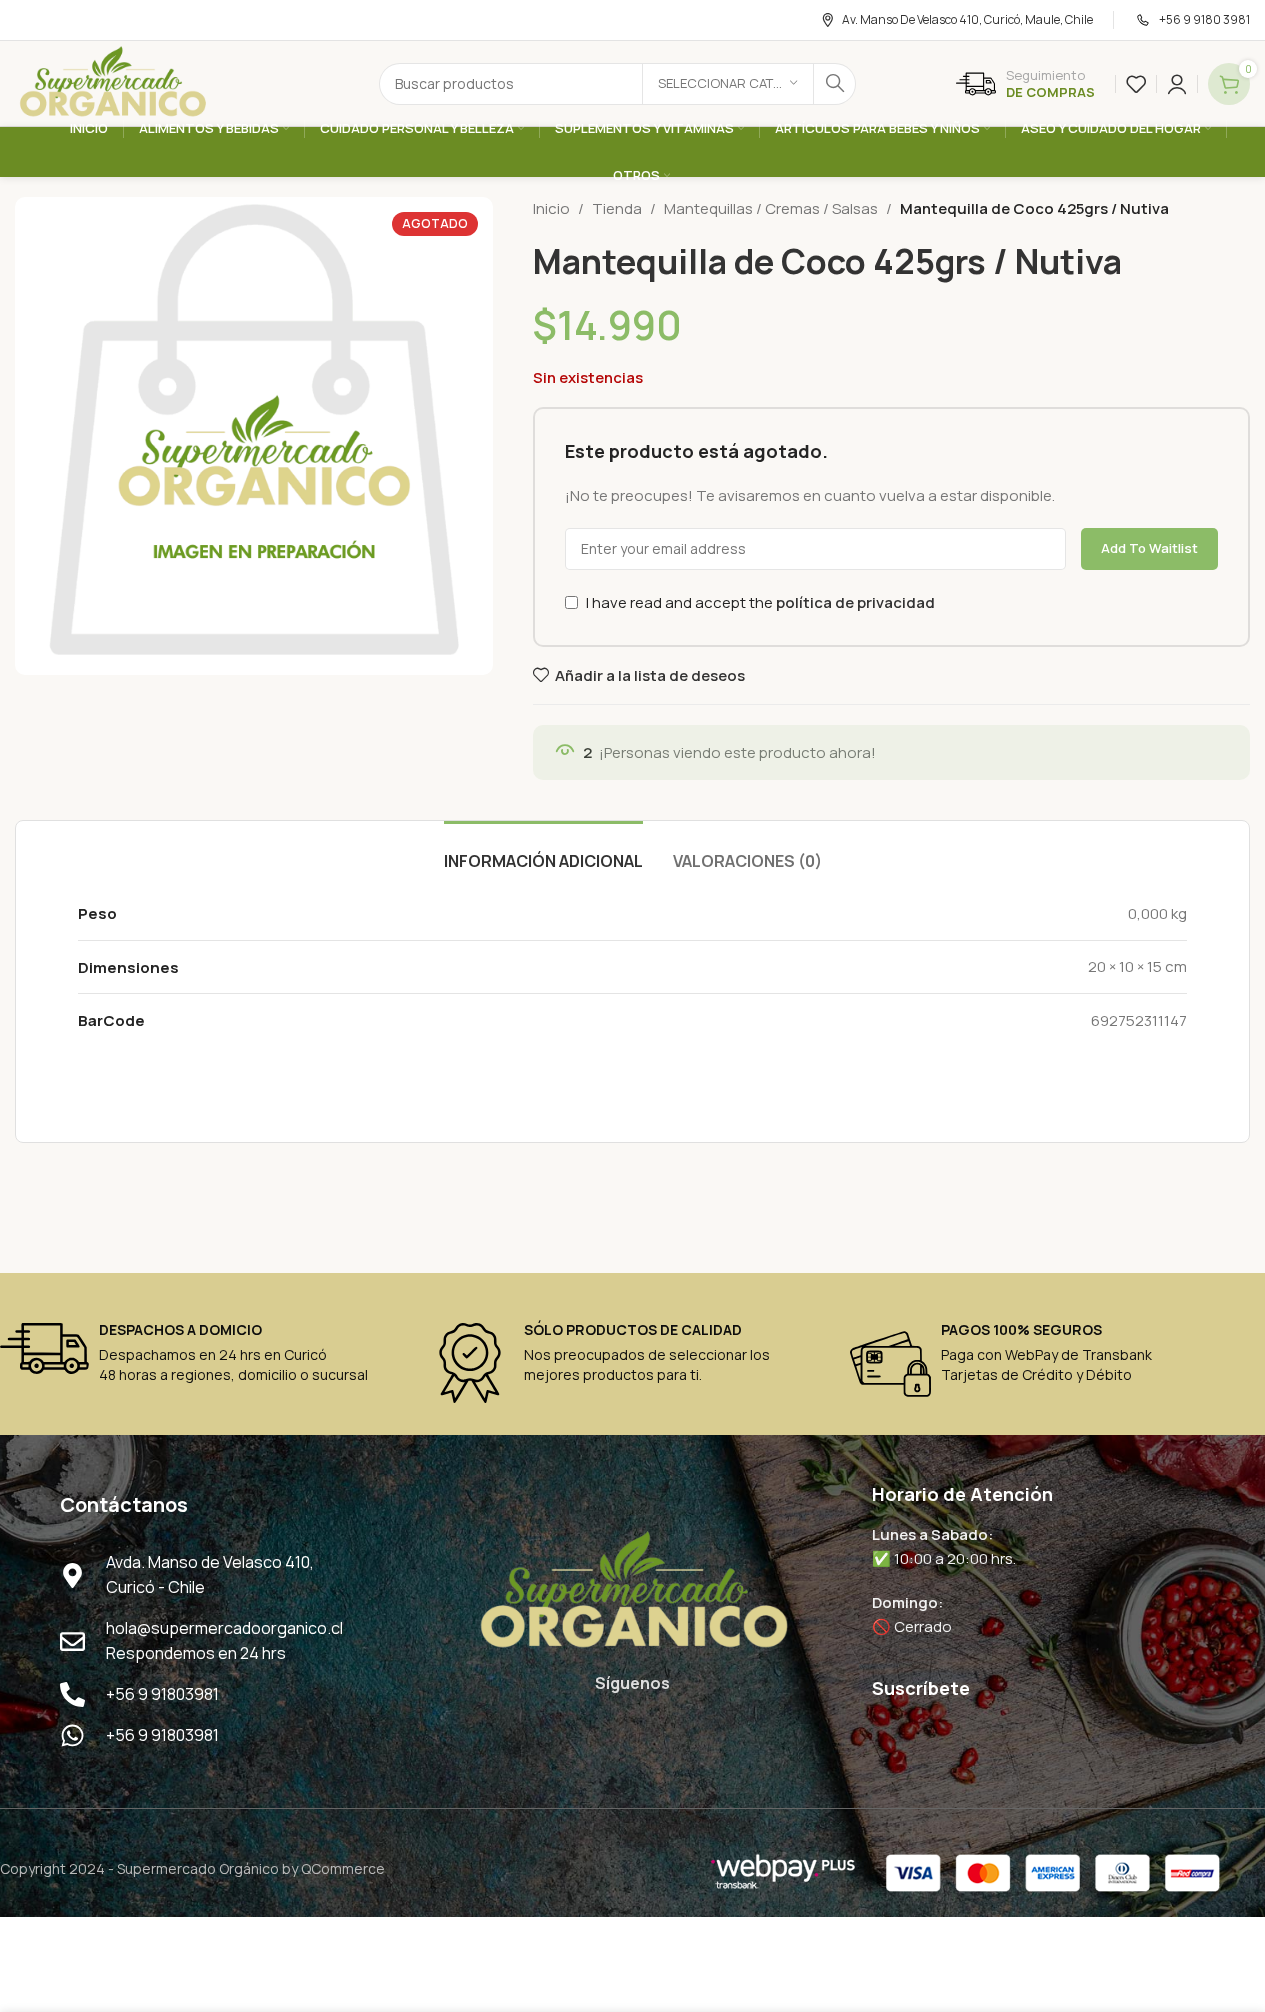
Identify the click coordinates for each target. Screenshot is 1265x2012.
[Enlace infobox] (1025, 84)
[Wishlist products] (1136, 84)
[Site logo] (112, 82)
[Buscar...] (835, 84)
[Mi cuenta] (1177, 84)
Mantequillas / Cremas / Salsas (771, 208)
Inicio (551, 208)
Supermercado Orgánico (198, 1868)
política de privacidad (855, 602)
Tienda (617, 208)
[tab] (543, 851)
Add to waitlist (1149, 548)
